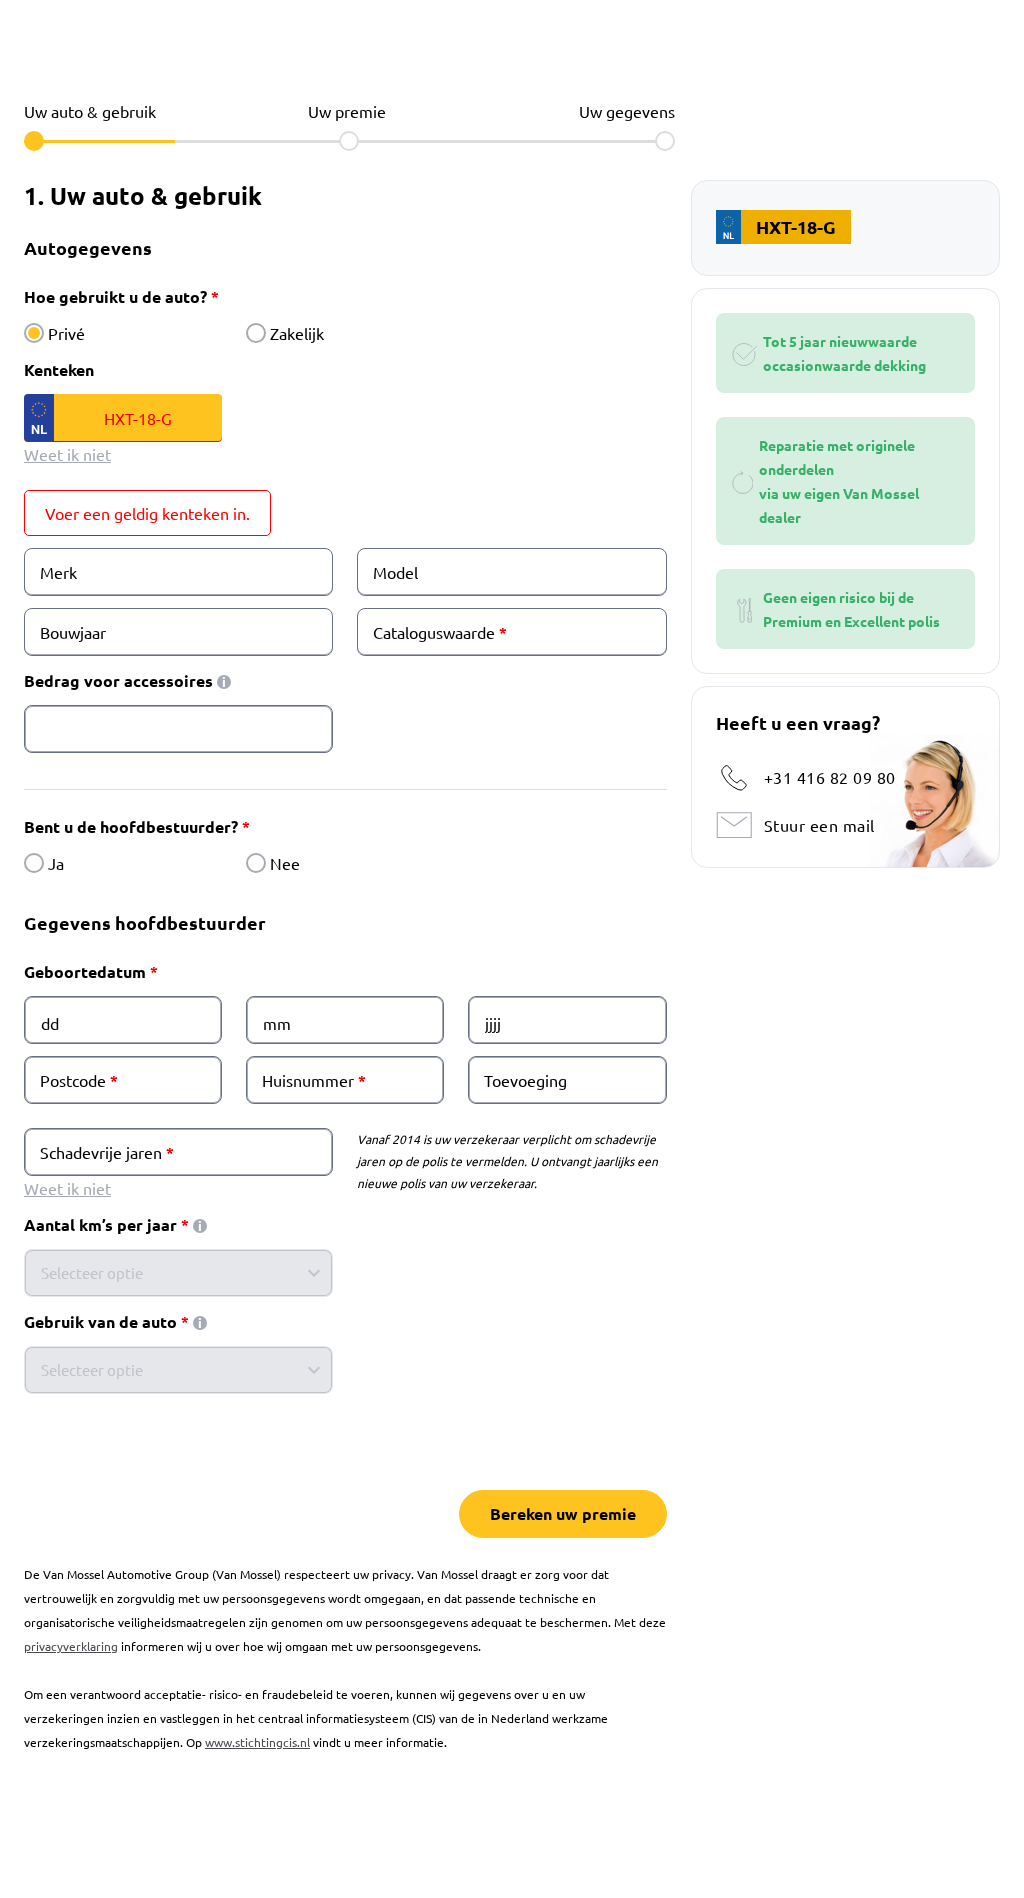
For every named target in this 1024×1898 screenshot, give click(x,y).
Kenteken (59, 369)
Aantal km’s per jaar (100, 1224)
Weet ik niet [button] (67, 454)
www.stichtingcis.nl (257, 1742)
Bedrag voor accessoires (118, 680)
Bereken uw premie (563, 1513)
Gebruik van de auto (100, 1321)
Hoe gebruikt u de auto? (115, 296)
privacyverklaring (71, 1646)
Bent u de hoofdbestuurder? (131, 826)
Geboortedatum (85, 971)
